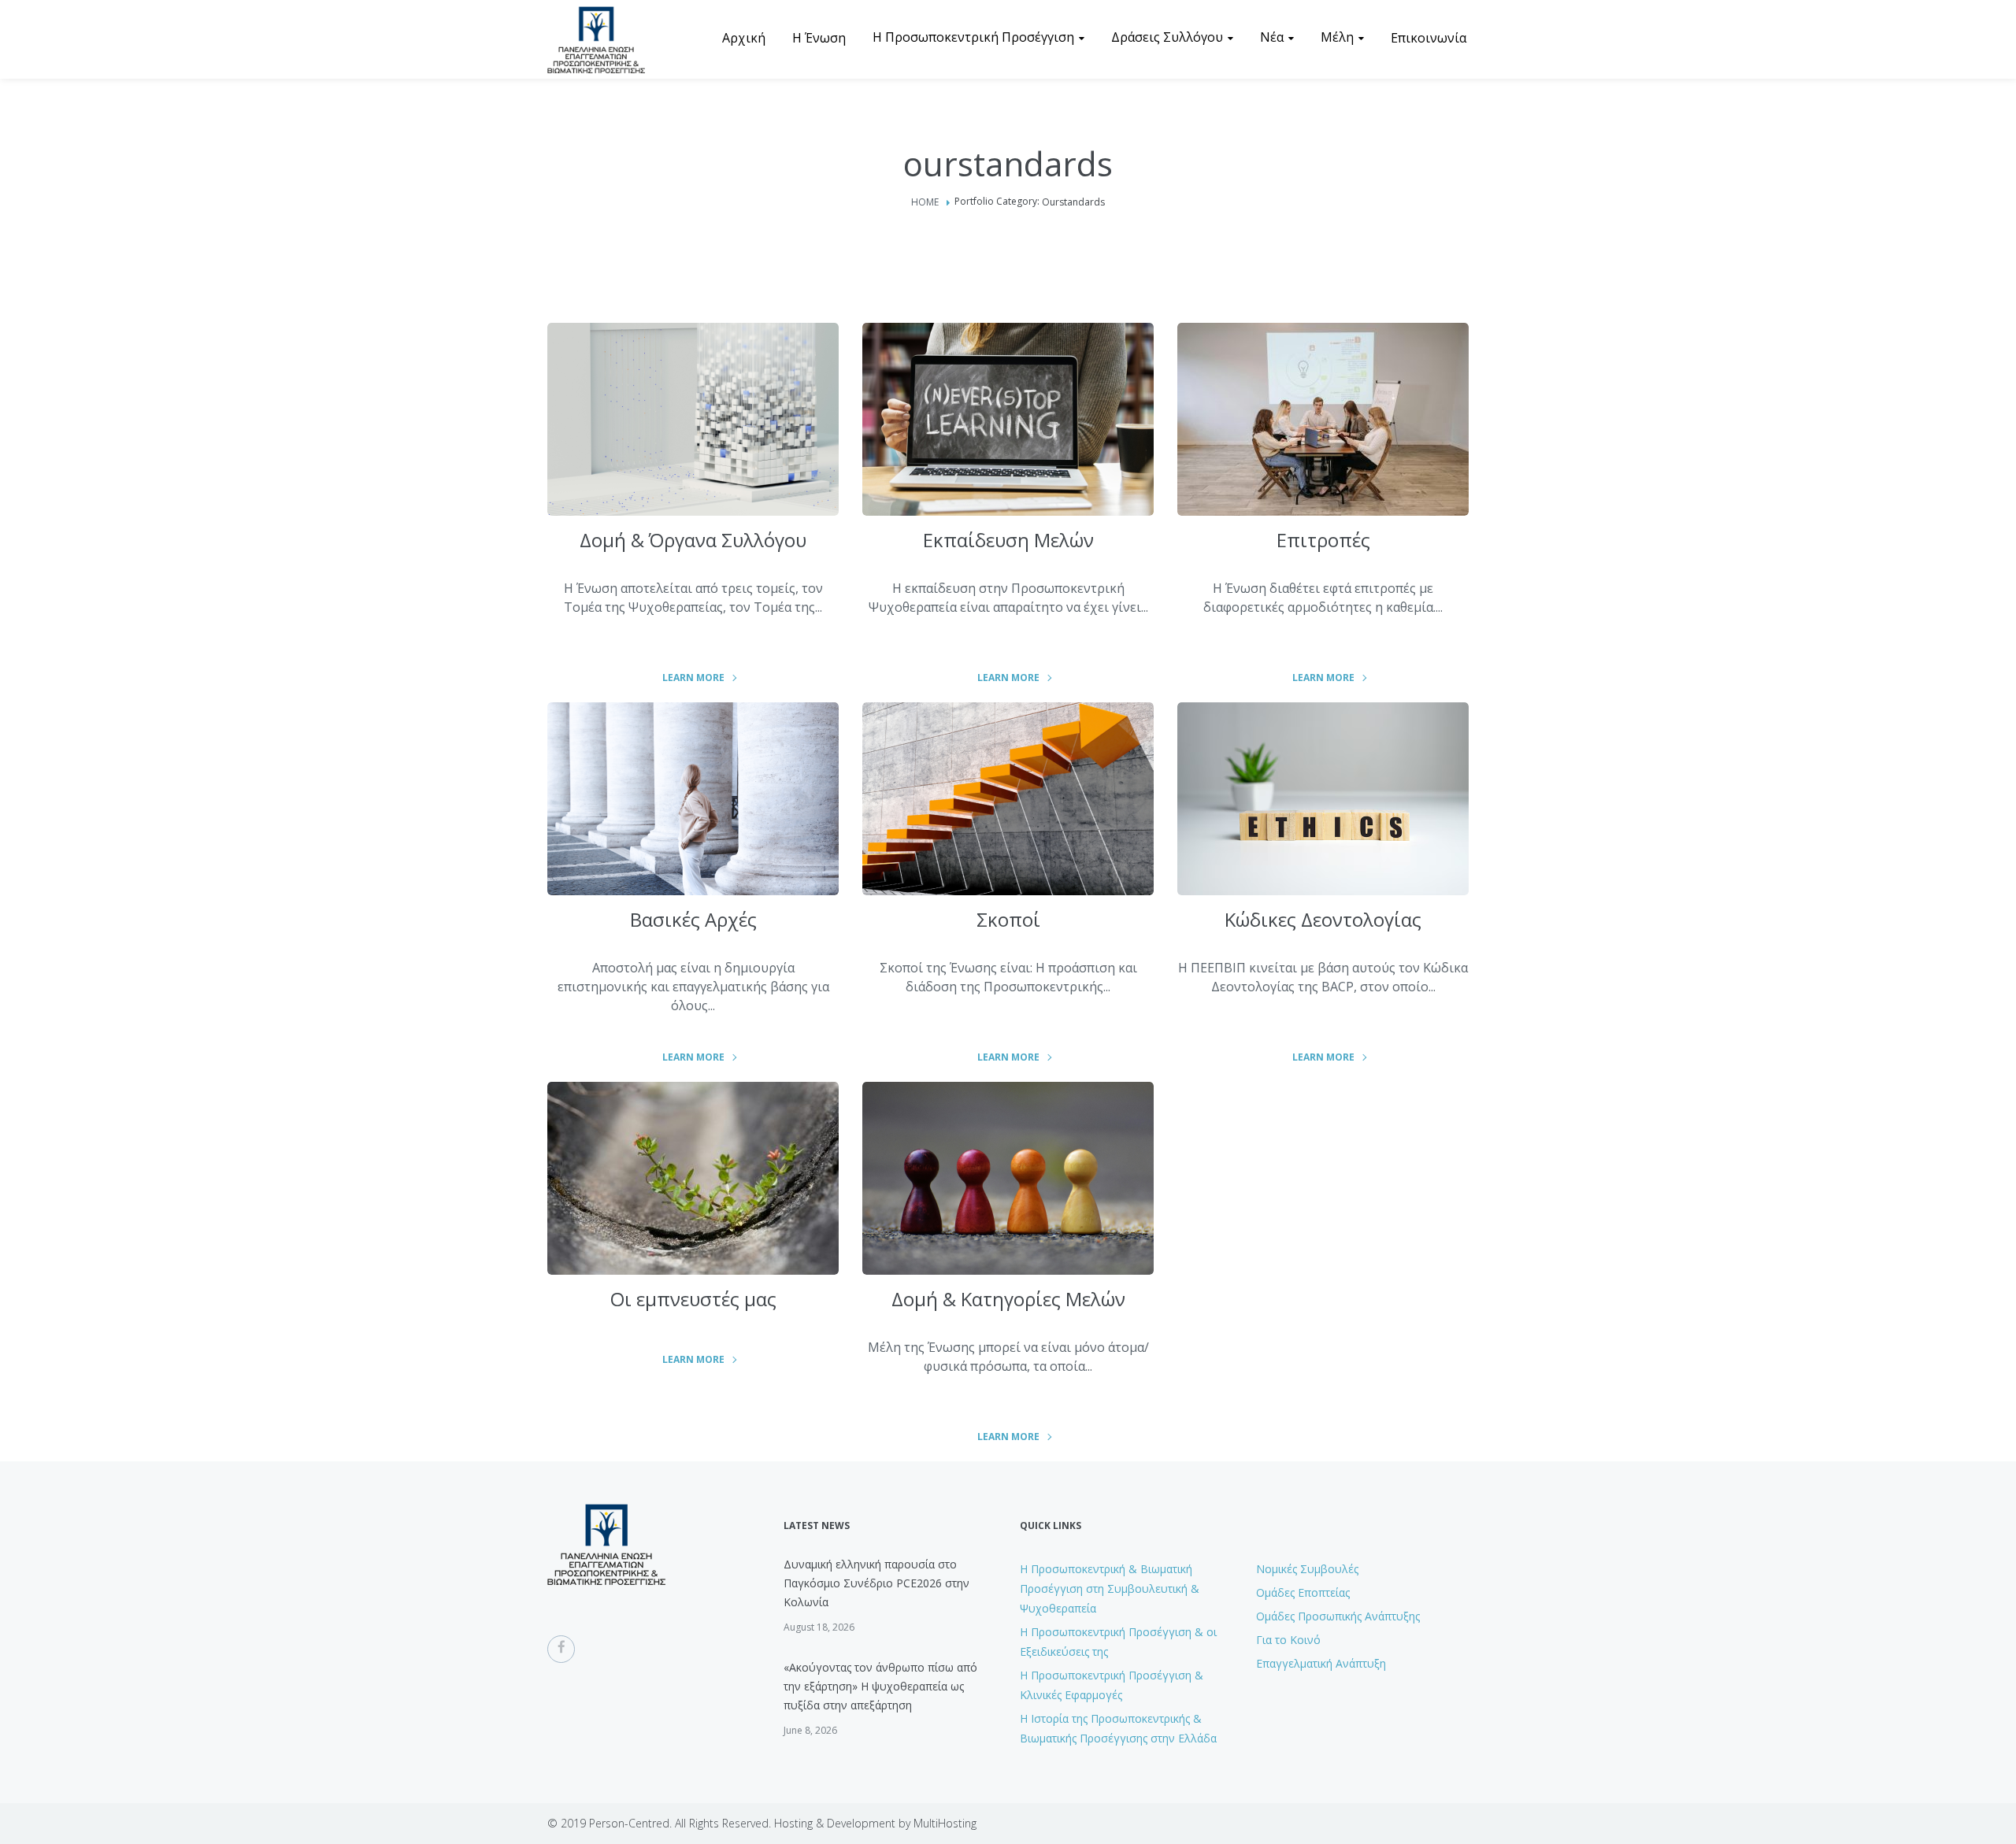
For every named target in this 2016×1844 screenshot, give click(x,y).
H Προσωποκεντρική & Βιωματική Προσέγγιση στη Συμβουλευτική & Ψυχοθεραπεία (1110, 1589)
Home (925, 202)
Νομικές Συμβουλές (1307, 1569)
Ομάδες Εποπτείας (1303, 1592)
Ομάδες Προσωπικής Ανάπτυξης (1338, 1616)
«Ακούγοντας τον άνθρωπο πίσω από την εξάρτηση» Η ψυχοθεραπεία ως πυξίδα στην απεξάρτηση (880, 1686)
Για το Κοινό (1288, 1640)
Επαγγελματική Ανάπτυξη (1321, 1663)
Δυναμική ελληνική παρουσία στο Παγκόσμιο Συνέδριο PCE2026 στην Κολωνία (876, 1583)
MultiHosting (945, 1823)
